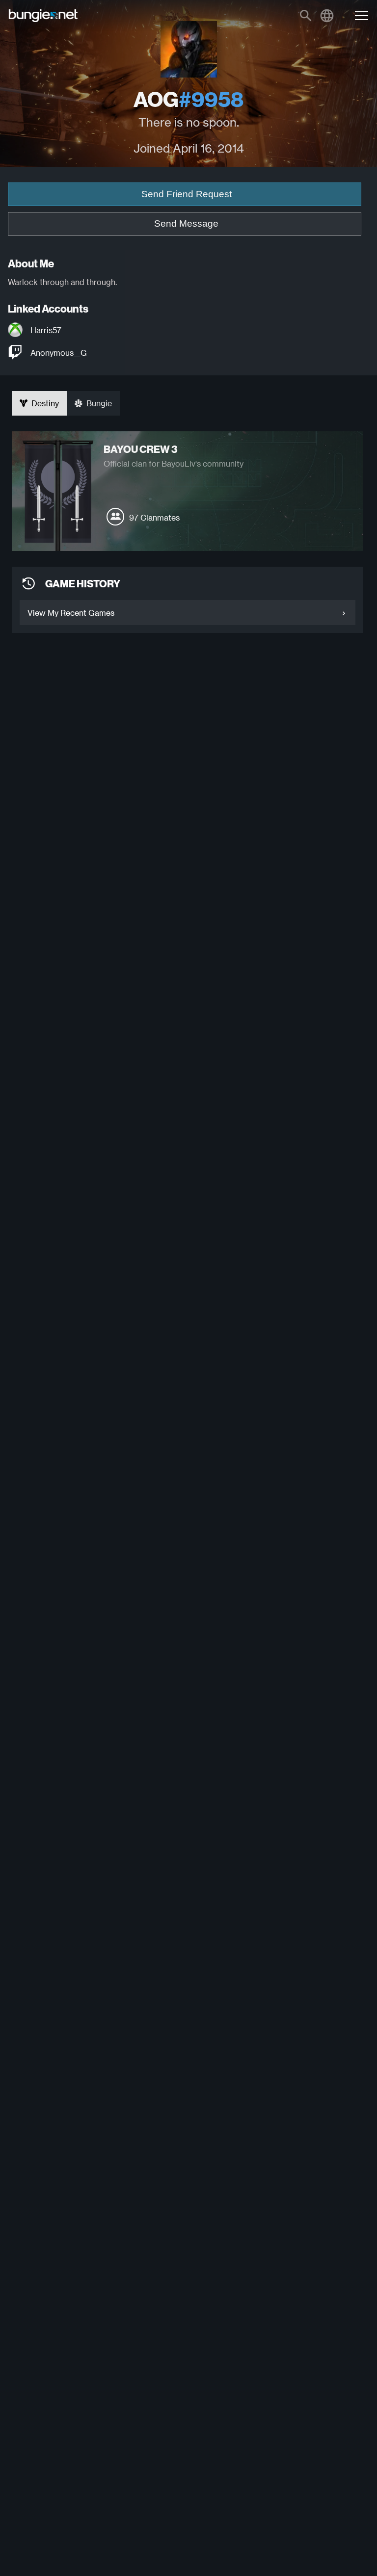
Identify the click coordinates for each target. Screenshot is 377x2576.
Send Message (186, 223)
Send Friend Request (187, 194)
